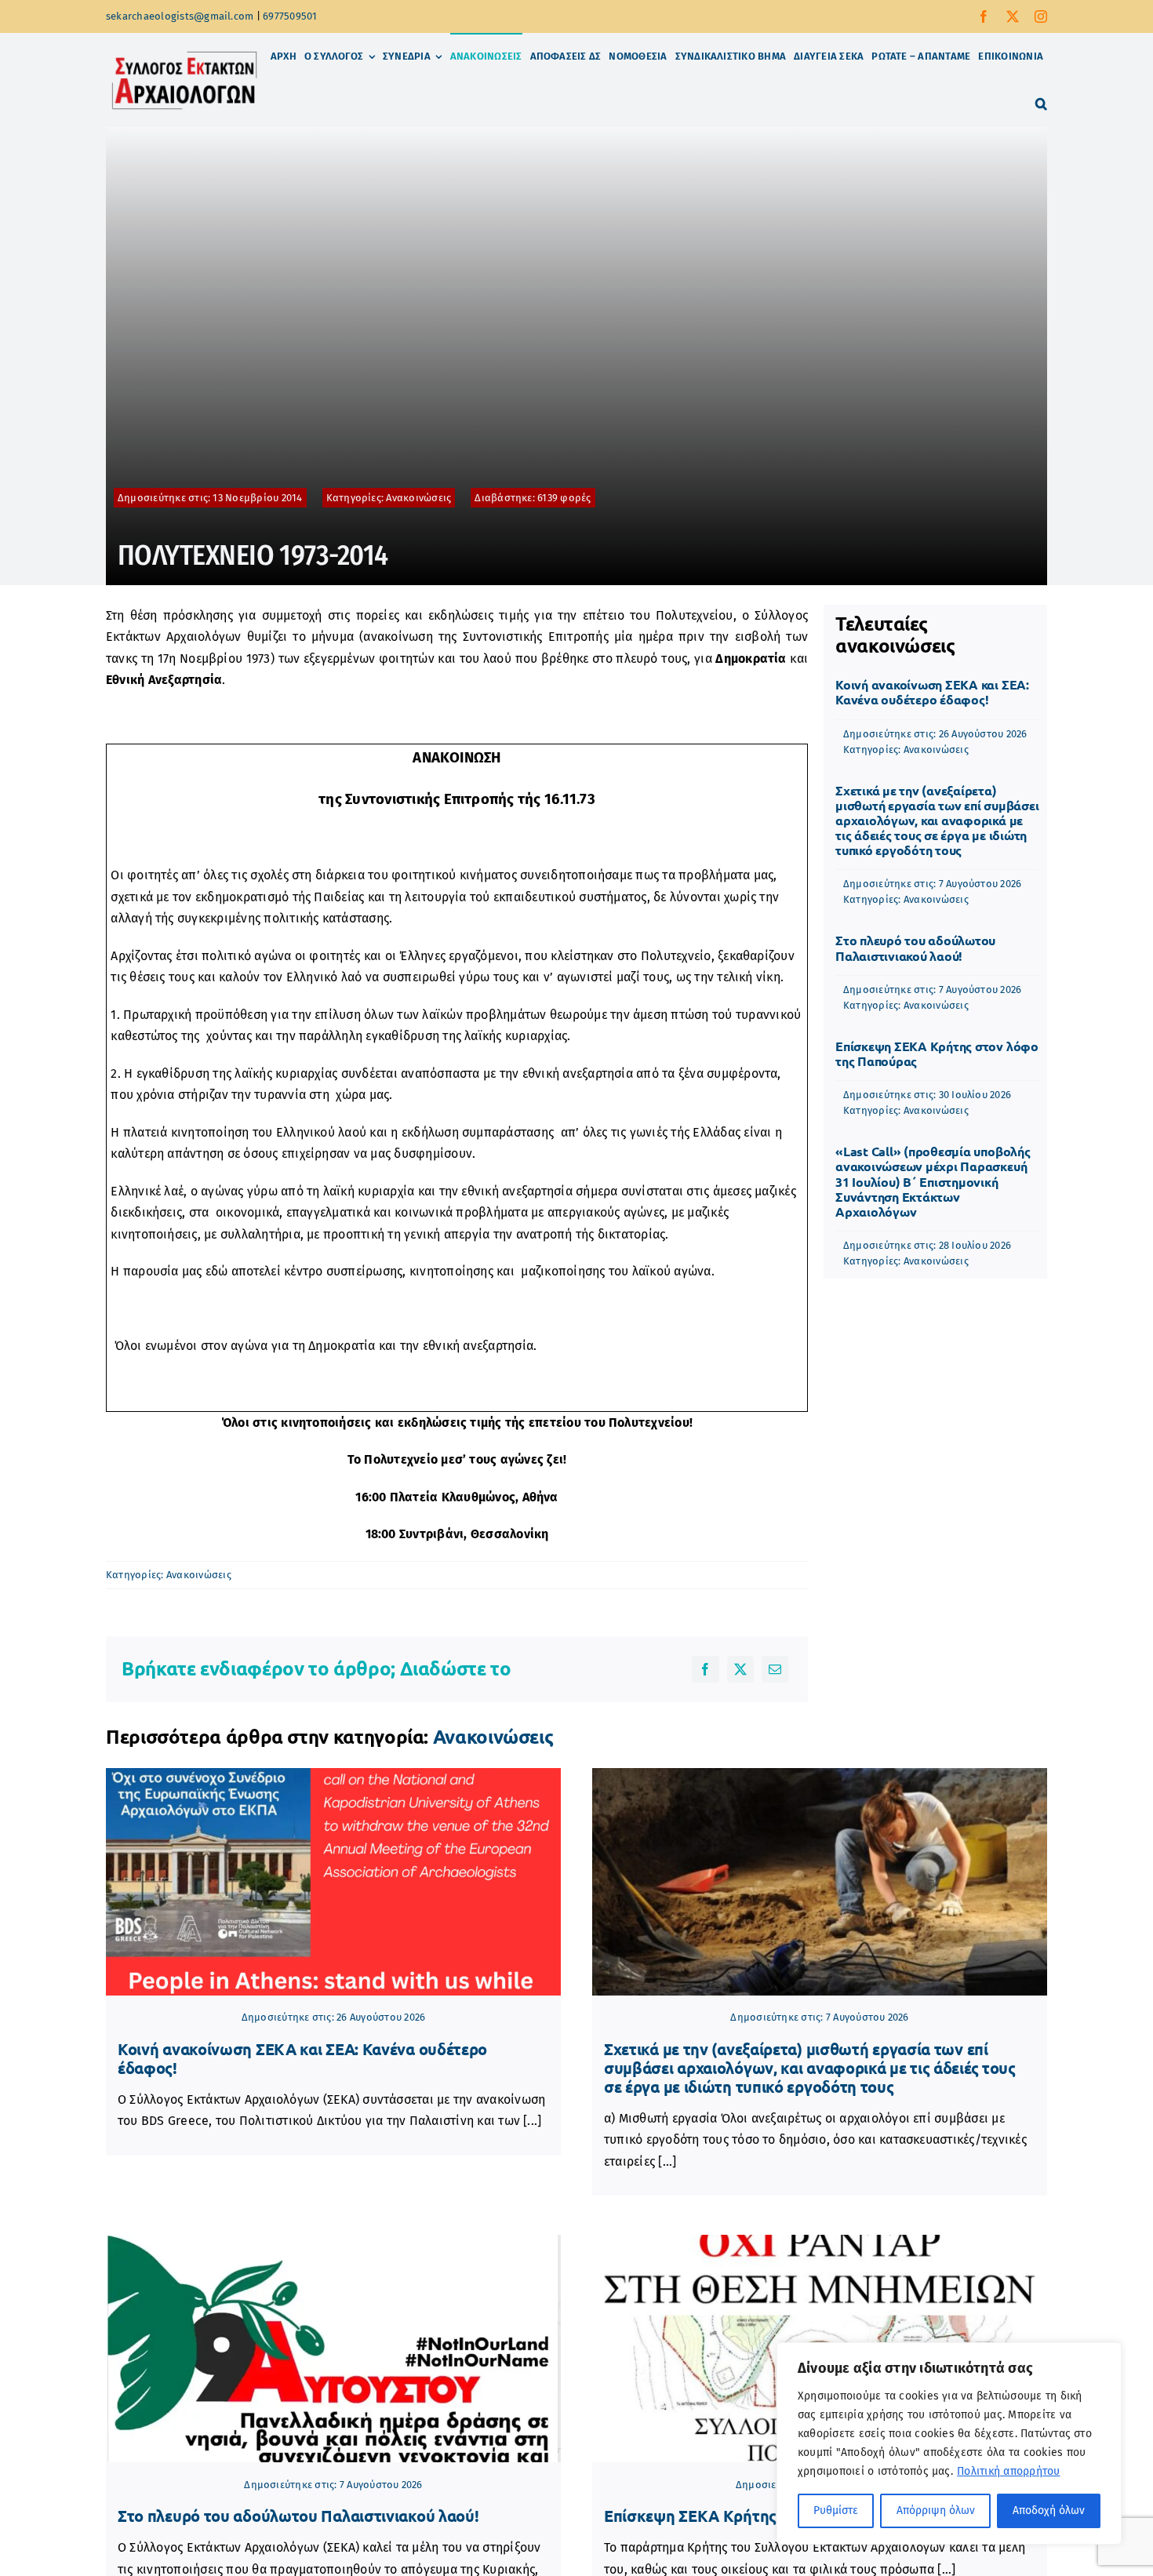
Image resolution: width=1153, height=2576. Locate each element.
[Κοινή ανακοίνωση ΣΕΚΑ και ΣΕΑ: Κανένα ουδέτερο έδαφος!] (333, 1882)
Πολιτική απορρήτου (1008, 2471)
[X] (740, 1669)
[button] (1041, 104)
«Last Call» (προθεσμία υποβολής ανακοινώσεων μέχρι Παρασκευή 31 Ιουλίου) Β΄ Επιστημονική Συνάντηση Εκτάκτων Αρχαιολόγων (933, 1181)
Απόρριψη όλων (936, 2511)
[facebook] (984, 16)
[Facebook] (705, 1669)
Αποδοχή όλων (1049, 2511)
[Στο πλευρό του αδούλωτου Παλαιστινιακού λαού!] (333, 2349)
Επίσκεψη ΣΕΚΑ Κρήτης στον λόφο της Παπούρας (937, 1053)
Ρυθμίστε (836, 2511)
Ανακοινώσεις (418, 498)
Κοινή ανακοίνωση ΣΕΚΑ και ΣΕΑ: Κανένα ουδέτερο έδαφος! (932, 692)
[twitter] (1013, 16)
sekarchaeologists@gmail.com (180, 16)
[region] (949, 2443)
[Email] (775, 1669)
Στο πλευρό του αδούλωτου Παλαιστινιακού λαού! (915, 948)
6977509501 (290, 16)
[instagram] (1041, 16)
